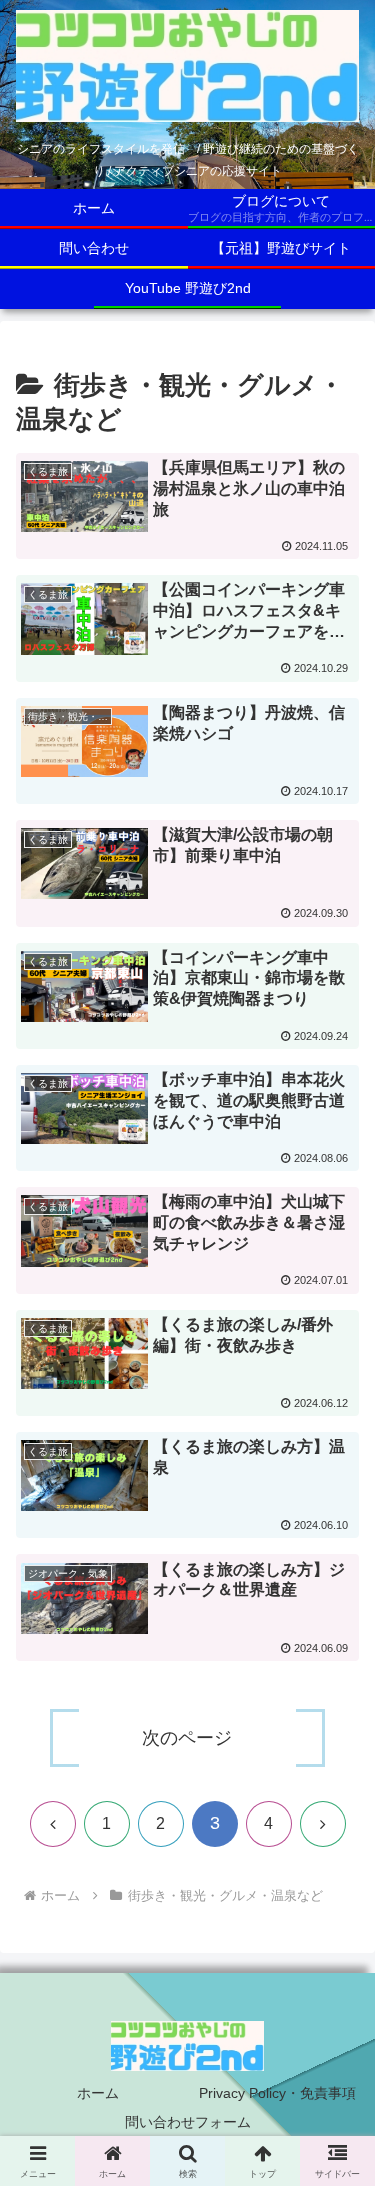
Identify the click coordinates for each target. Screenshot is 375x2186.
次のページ (187, 1738)
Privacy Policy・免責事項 (277, 2093)
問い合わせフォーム (188, 2122)
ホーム (98, 2093)
